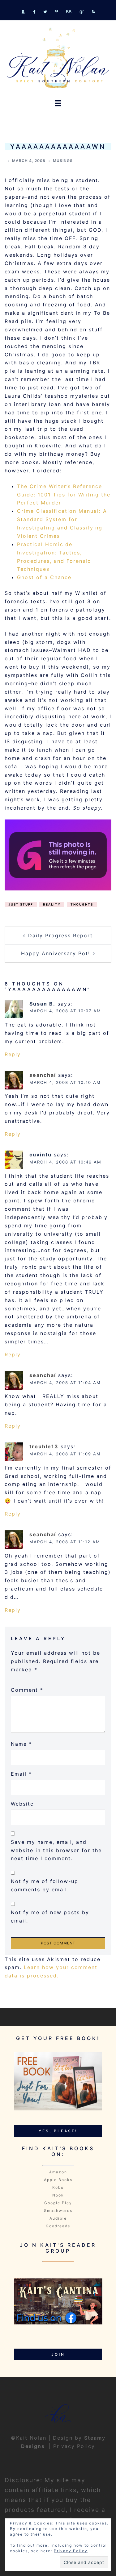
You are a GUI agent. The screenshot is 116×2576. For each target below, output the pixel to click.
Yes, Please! (58, 2131)
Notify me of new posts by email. (50, 1916)
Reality (52, 904)
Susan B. (42, 1004)
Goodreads (58, 2226)
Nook (58, 2195)
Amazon (58, 2172)
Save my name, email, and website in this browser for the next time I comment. (56, 1850)
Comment (27, 1690)
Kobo (58, 2187)
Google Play (58, 2203)
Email (21, 1774)
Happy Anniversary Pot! (56, 953)
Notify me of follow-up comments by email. (45, 1885)
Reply (13, 1054)
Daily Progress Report (60, 935)
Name (21, 1744)
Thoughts (82, 904)
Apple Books (58, 2180)
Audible (58, 2218)
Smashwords (58, 2211)
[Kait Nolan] (58, 58)
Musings (63, 161)
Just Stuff (21, 904)
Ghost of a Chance (44, 577)
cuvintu (41, 1155)
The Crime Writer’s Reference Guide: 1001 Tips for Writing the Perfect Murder (64, 495)
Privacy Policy (74, 2446)
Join (58, 2354)
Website (22, 1804)
